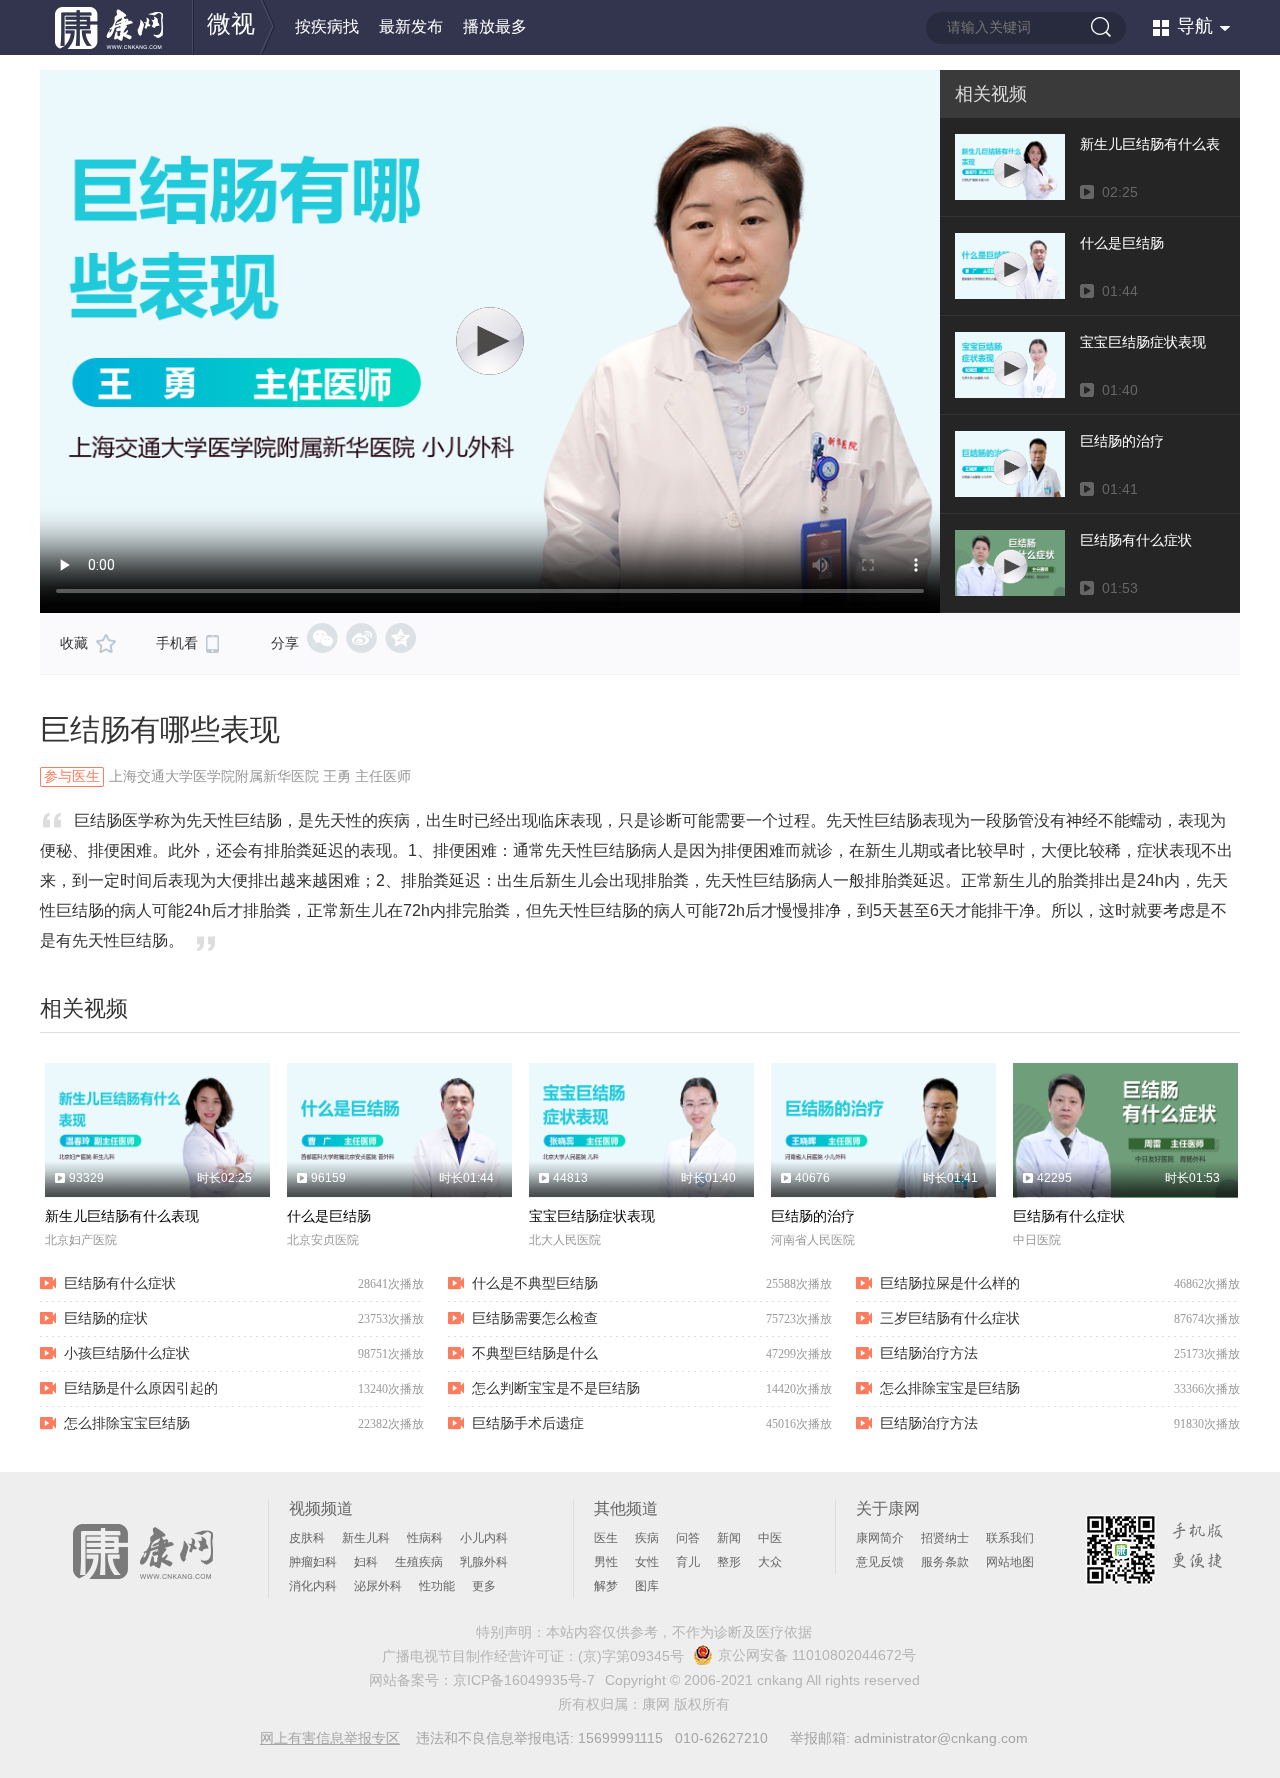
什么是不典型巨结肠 (535, 1283)
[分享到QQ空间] (400, 638)
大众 (770, 1562)
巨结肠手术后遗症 (528, 1423)
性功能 (437, 1586)
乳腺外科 (484, 1562)
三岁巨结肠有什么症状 (950, 1318)
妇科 (366, 1562)
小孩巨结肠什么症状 (127, 1353)
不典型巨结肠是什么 (535, 1353)
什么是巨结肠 (329, 1216)
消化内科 (313, 1586)
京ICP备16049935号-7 (524, 1680)
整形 (729, 1562)
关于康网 (888, 1508)
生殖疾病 (419, 1562)
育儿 (688, 1562)
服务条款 (945, 1562)
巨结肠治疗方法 (929, 1353)
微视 (231, 23)
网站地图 (1010, 1562)
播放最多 (495, 26)
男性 (606, 1562)
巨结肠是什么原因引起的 (141, 1388)
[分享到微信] (322, 638)
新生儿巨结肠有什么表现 (122, 1216)
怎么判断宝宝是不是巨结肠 (556, 1388)
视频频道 (321, 1508)
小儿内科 (484, 1538)
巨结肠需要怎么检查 (535, 1318)
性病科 (425, 1538)
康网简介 (880, 1538)
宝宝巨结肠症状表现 (592, 1216)
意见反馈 (880, 1562)
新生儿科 (366, 1538)
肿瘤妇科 (313, 1562)
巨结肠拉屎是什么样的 (950, 1283)
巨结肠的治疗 (813, 1216)
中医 (770, 1538)
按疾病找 (327, 26)
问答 (688, 1538)
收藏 (74, 643)
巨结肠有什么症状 (1069, 1216)
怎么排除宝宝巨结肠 (127, 1423)
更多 (484, 1586)
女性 (647, 1562)
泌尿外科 (378, 1586)
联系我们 (1010, 1538)
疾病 (647, 1538)
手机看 (177, 643)
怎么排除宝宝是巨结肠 (950, 1388)
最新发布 (411, 26)
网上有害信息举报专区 (330, 1738)
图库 (647, 1586)
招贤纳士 (945, 1538)
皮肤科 (307, 1538)
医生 (606, 1538)
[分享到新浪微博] (361, 638)
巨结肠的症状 (106, 1318)
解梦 (606, 1586)
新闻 (729, 1538)
